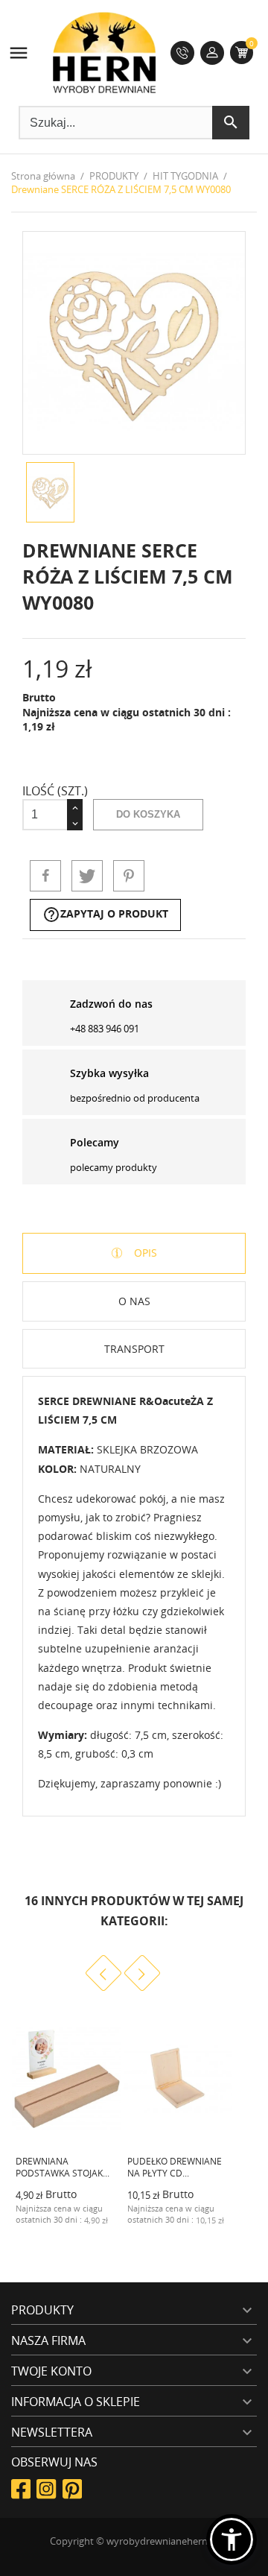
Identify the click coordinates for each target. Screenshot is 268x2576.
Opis (144, 1253)
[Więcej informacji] (95, 2231)
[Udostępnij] (45, 876)
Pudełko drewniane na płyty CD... (175, 2168)
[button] (232, 2539)
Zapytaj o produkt (105, 915)
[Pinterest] (129, 876)
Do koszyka (148, 814)
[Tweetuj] (87, 876)
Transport (134, 1349)
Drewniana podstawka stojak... (63, 2168)
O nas (134, 1301)
